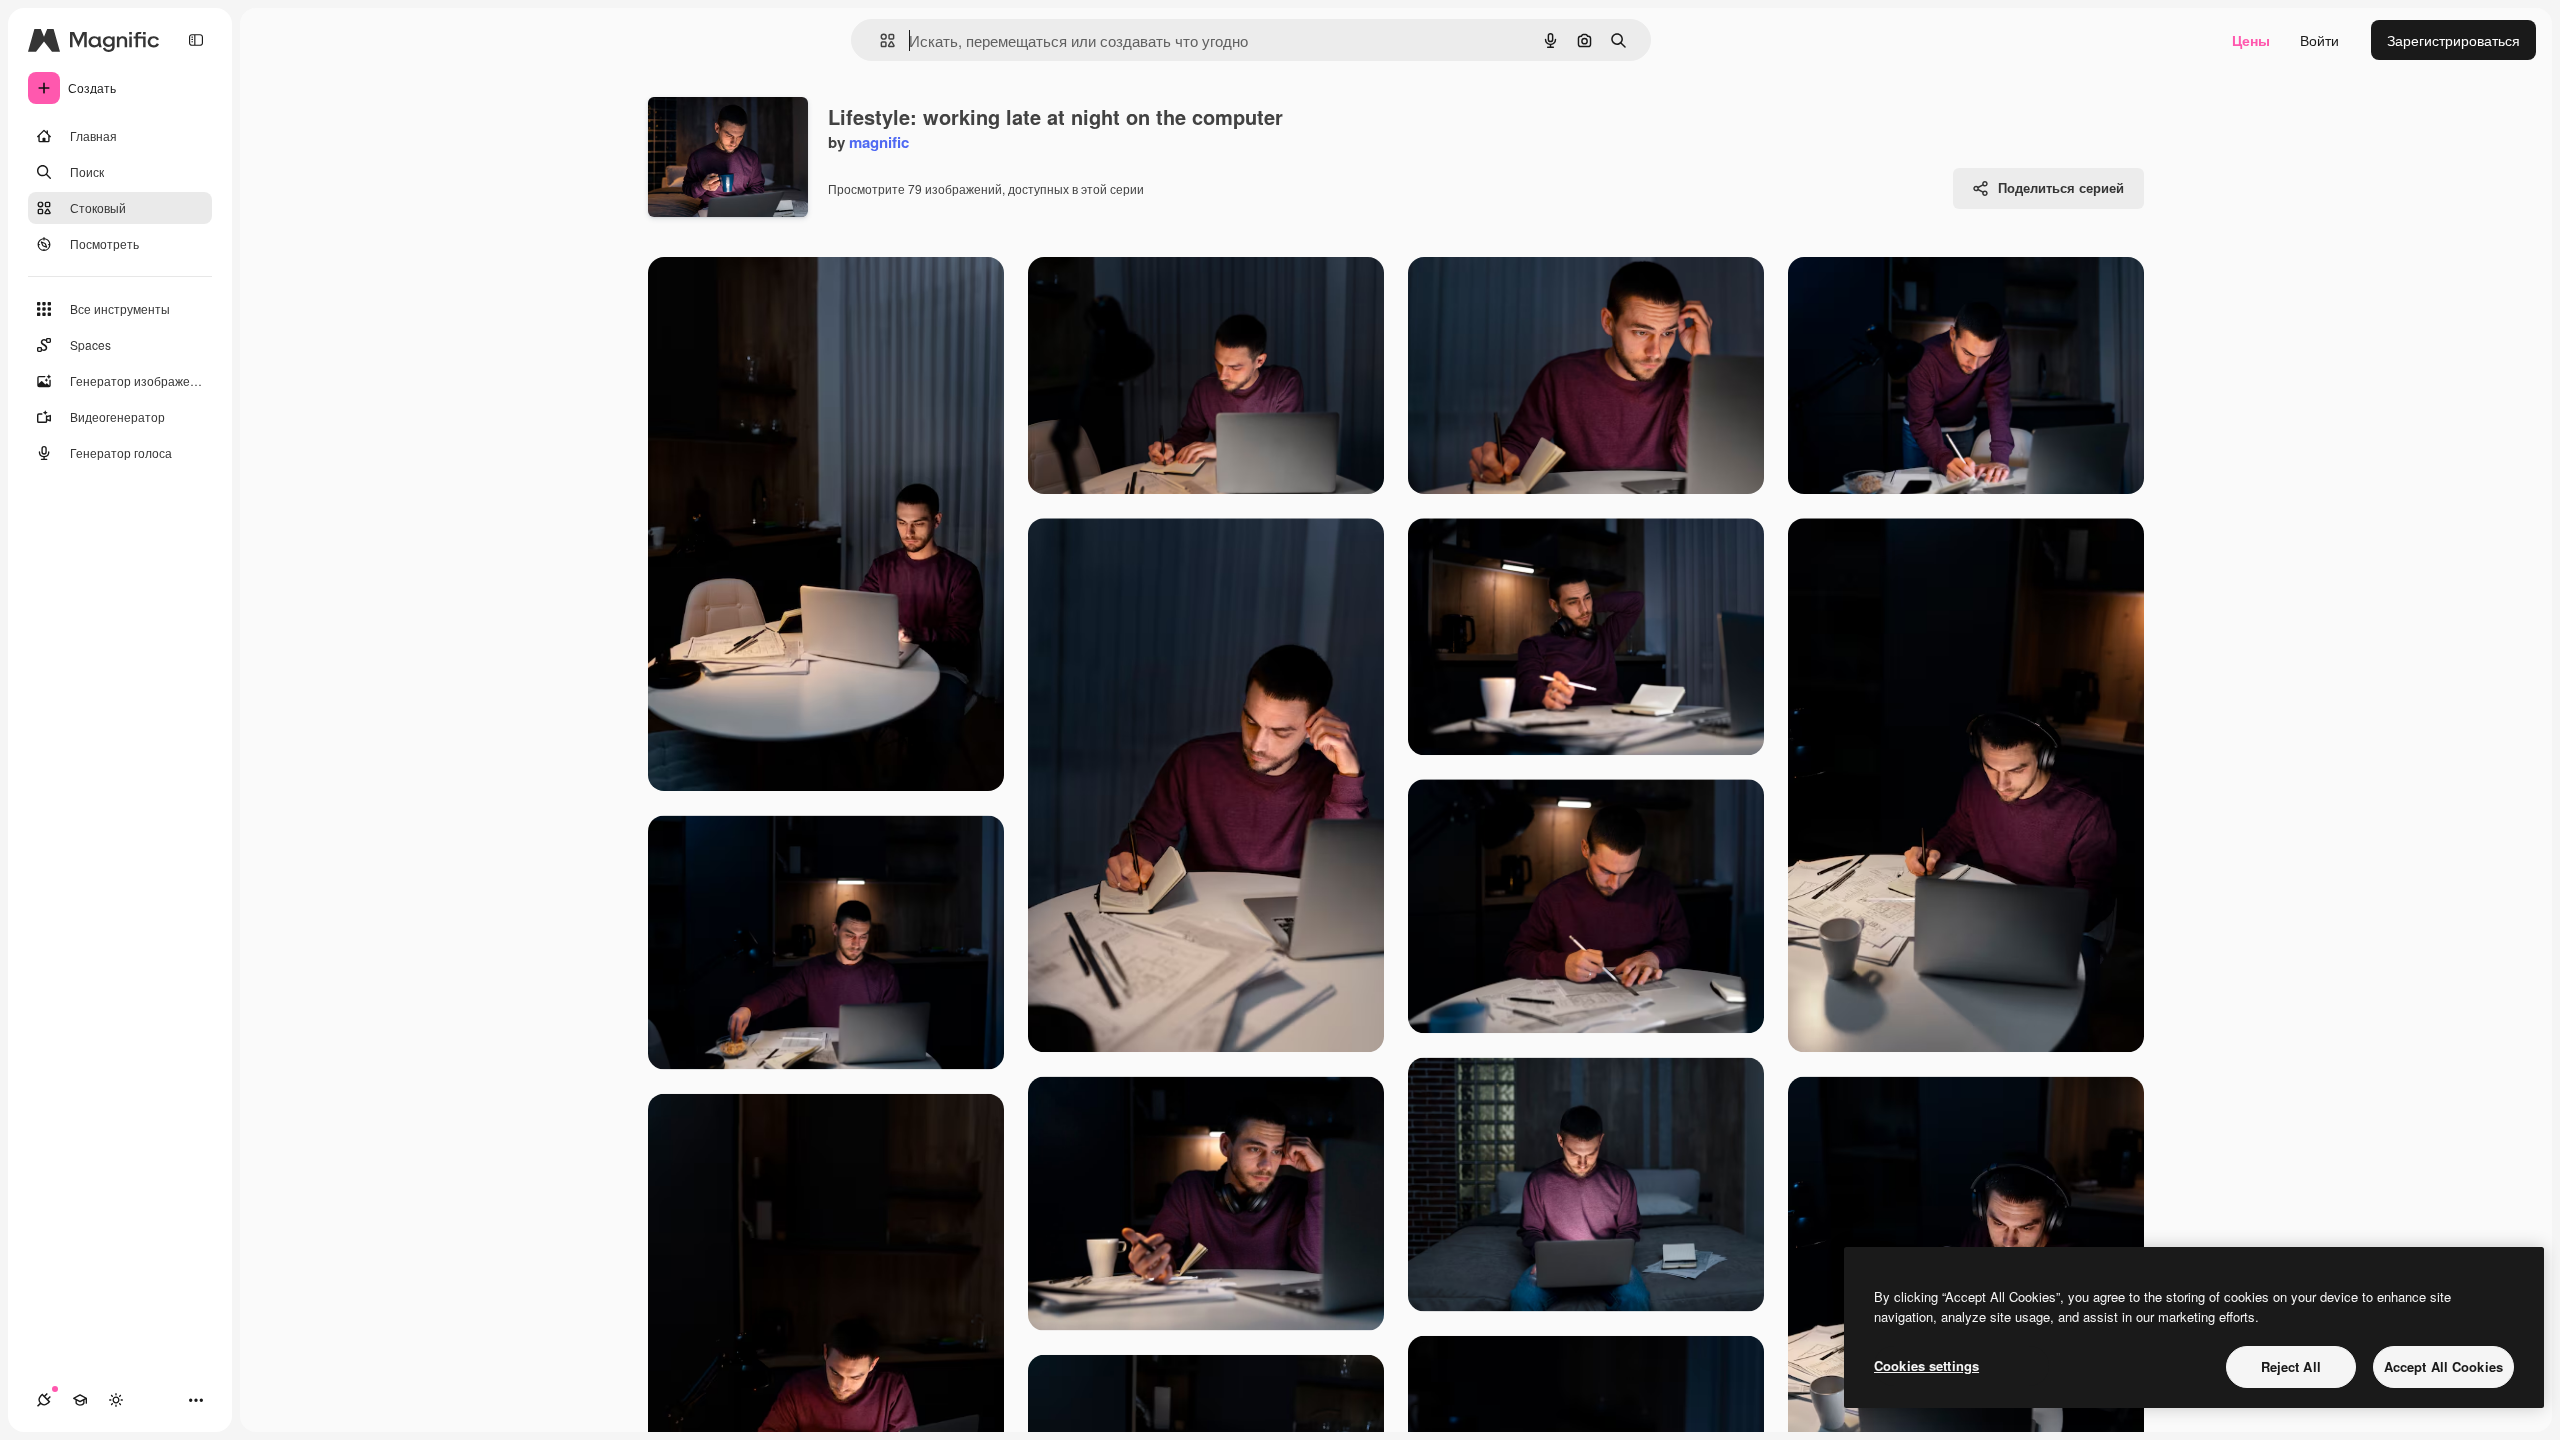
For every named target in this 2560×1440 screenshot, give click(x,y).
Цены (2251, 40)
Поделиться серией (2061, 187)
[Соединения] (44, 1400)
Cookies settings (1926, 1365)
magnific (879, 142)
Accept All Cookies (2443, 1366)
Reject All (2291, 1366)
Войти (2319, 40)
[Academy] (80, 1400)
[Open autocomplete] (879, 40)
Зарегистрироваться (2453, 40)
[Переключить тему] (116, 1400)
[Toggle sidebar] (196, 40)
